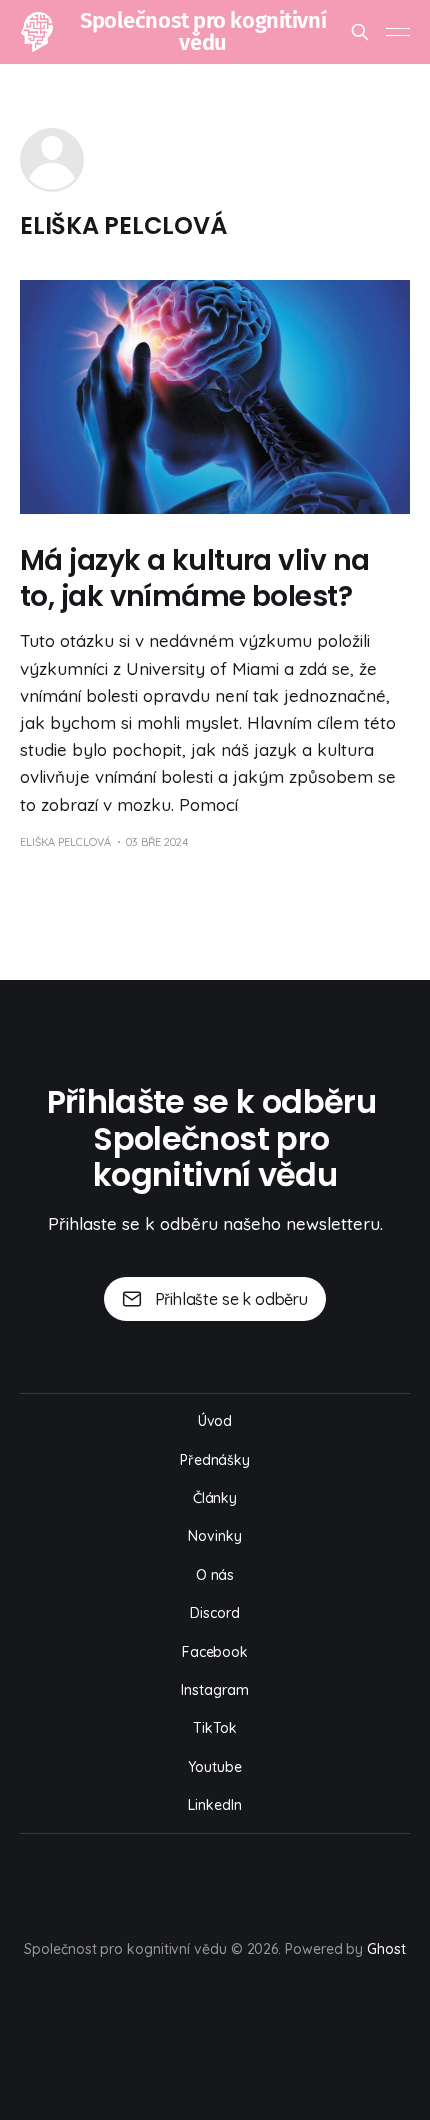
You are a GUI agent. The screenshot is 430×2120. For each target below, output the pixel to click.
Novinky (214, 1536)
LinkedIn (214, 1805)
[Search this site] (360, 32)
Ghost (386, 1949)
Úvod (215, 1421)
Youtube (214, 1767)
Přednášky (215, 1460)
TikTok (215, 1728)
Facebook (215, 1652)
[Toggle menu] (398, 32)
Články (215, 1498)
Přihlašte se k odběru (231, 1299)
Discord (214, 1613)
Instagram (214, 1690)
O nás (215, 1575)
